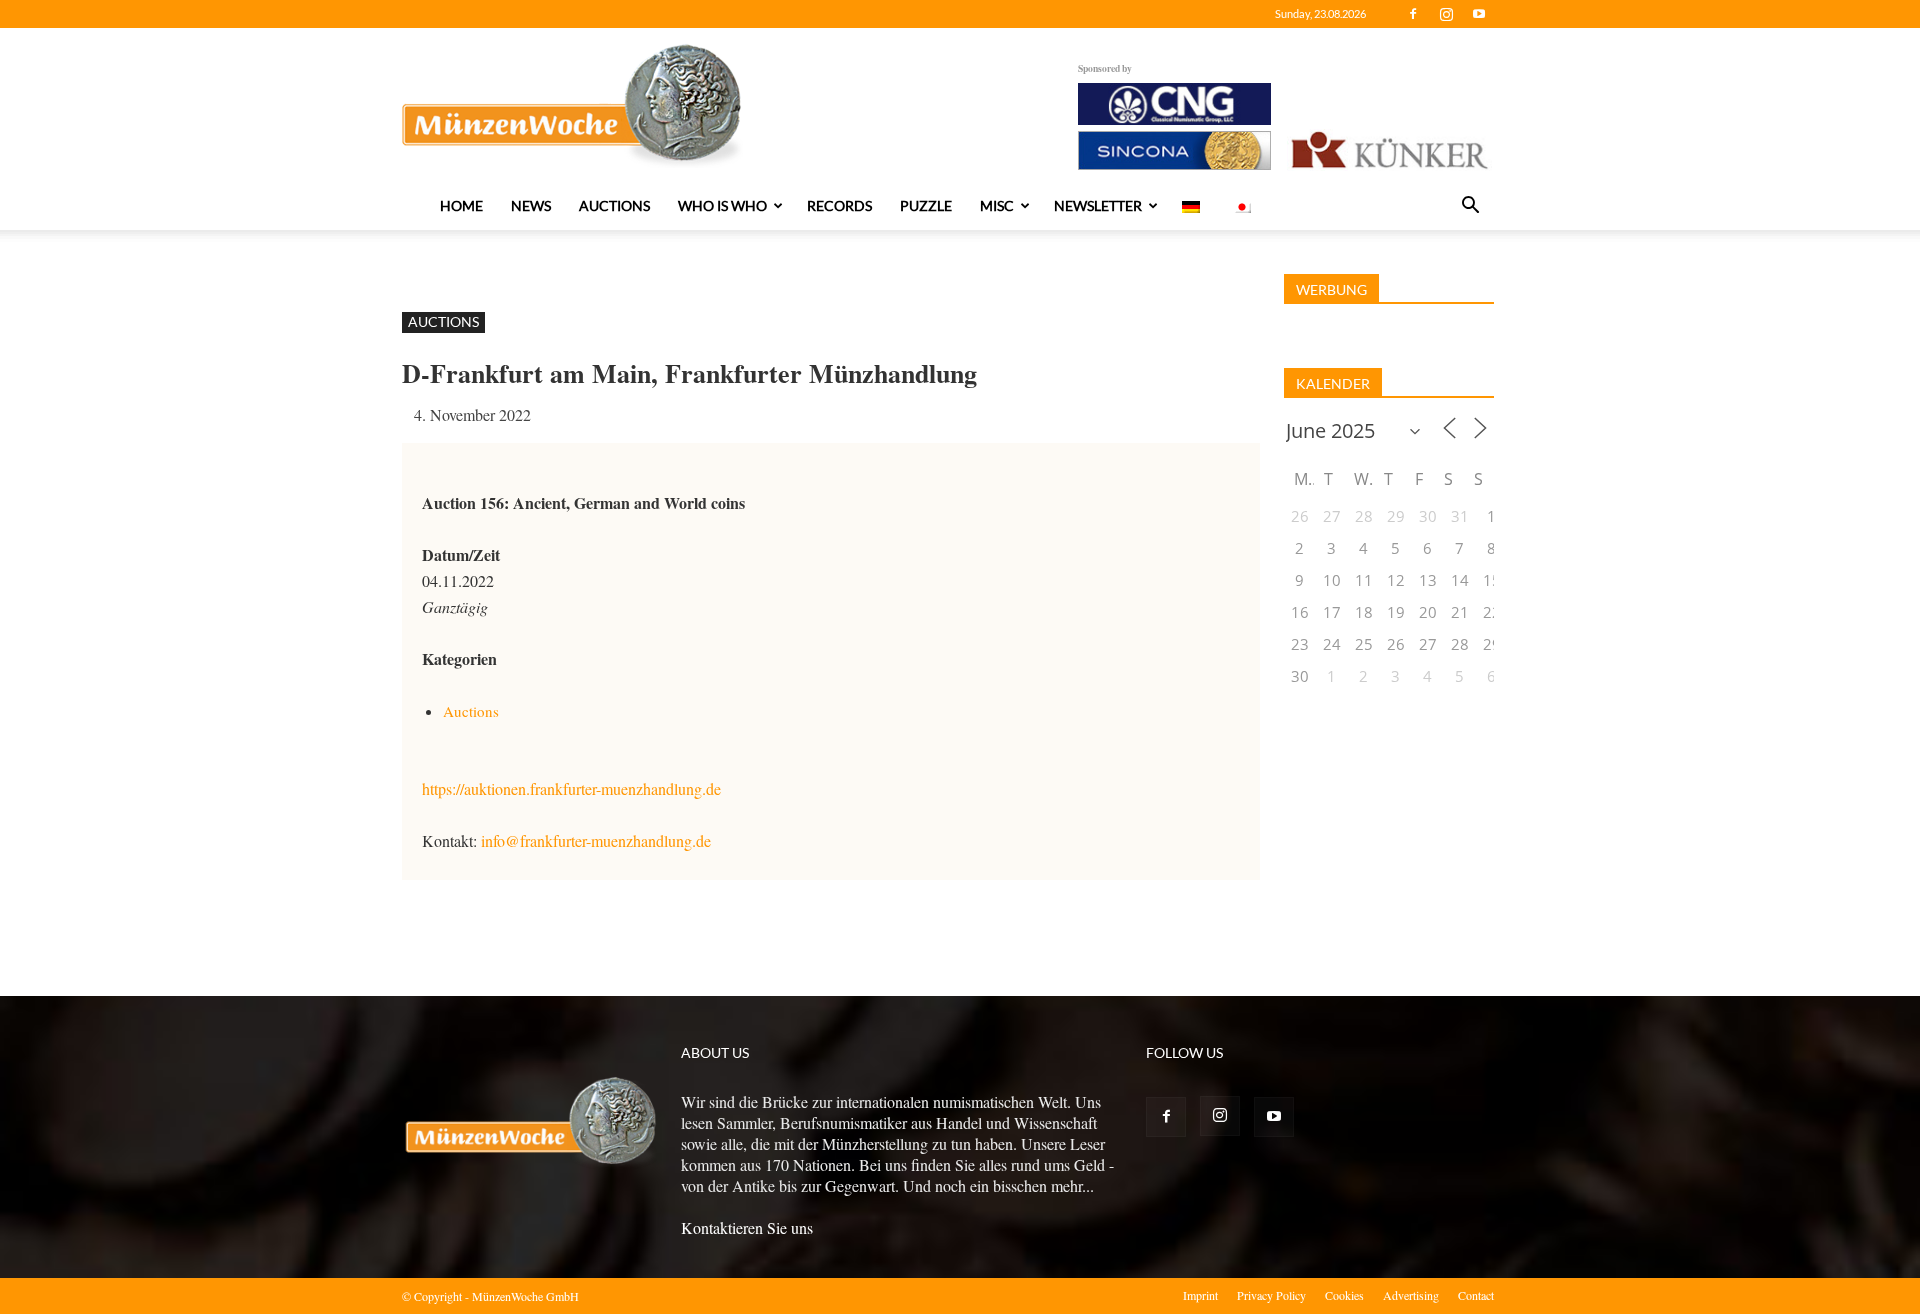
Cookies (1344, 1295)
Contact (1476, 1295)
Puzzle (926, 205)
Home (461, 205)
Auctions (614, 205)
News (531, 205)
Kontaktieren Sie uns (747, 1227)
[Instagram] (1446, 14)
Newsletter (1098, 205)
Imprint (1200, 1295)
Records (839, 205)
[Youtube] (1479, 14)
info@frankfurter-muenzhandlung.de (596, 840)
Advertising (1411, 1295)
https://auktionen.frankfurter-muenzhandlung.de (571, 788)
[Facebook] (1413, 14)
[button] (1470, 207)
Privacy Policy (1271, 1295)
